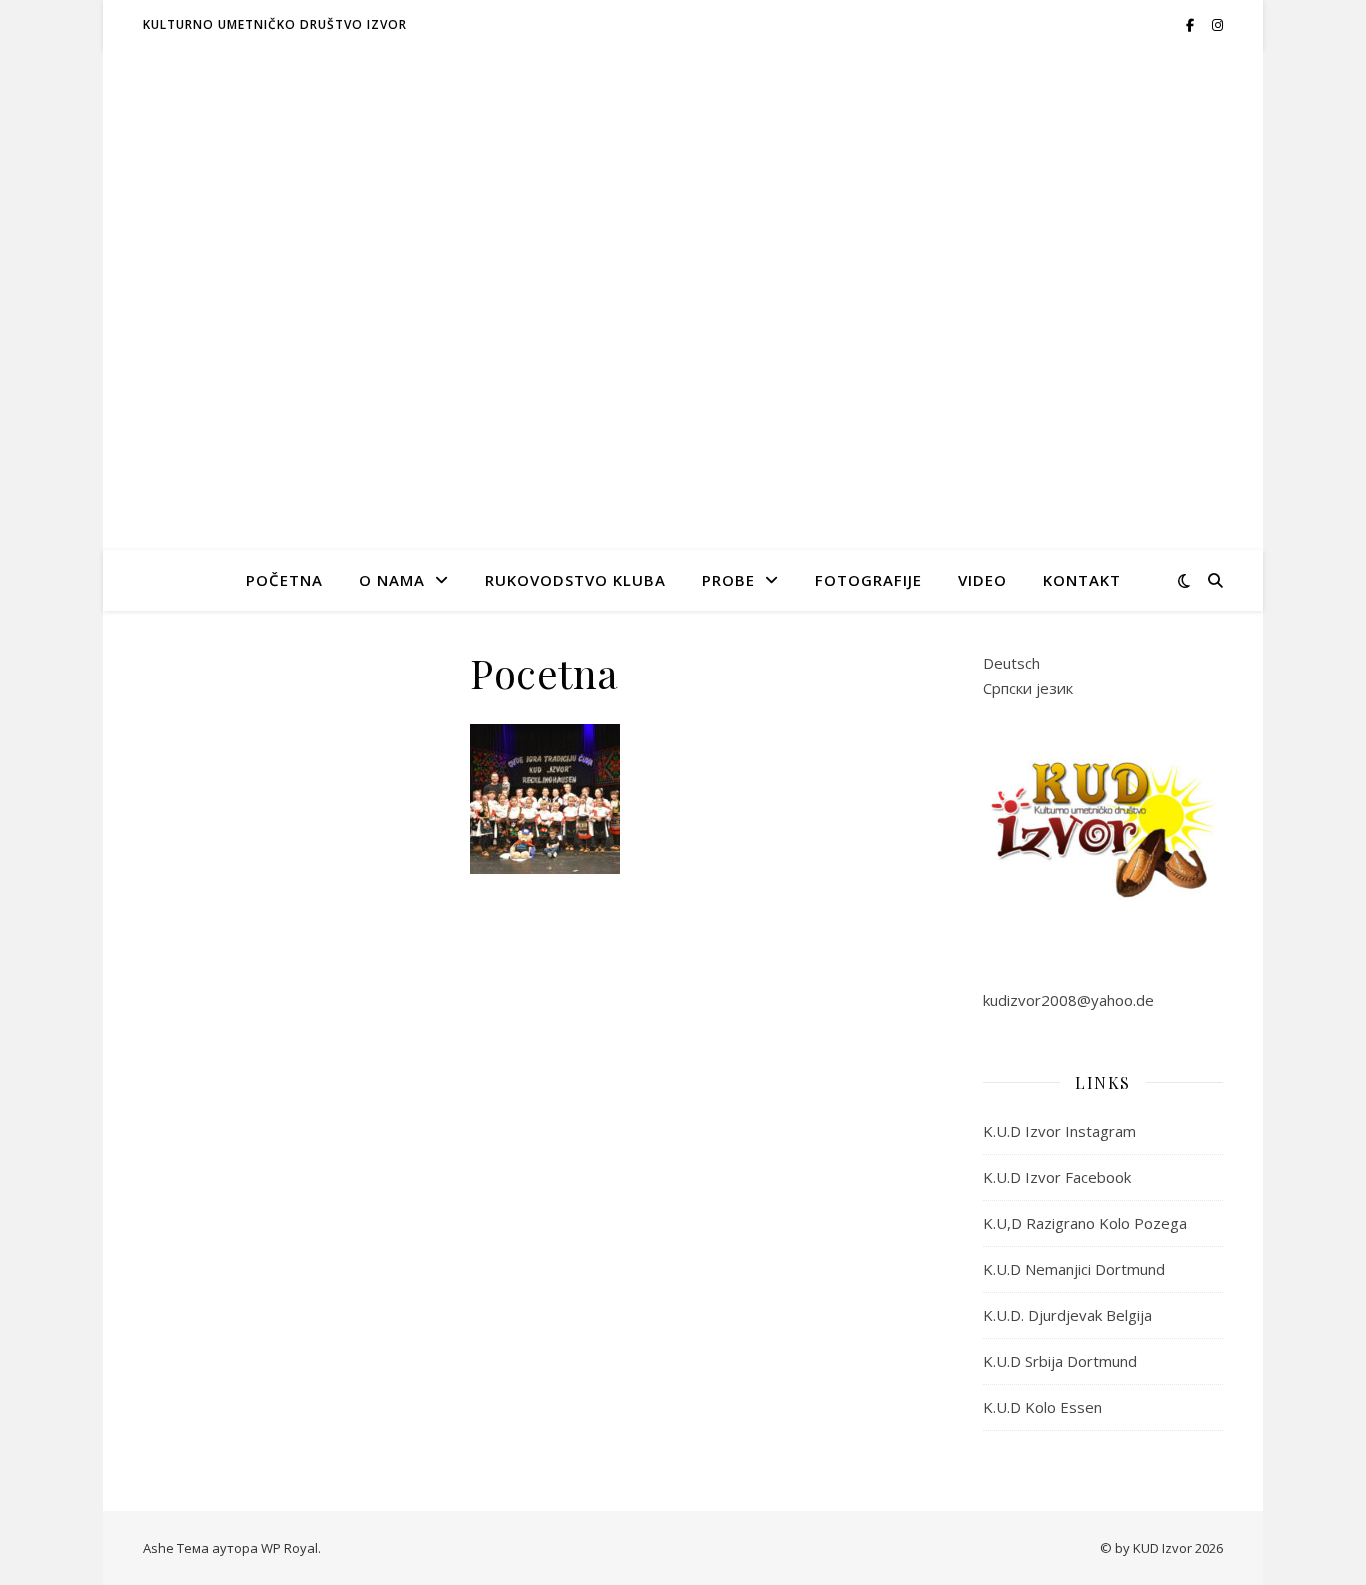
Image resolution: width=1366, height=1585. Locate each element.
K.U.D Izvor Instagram (1059, 1131)
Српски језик (1028, 688)
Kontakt (1082, 580)
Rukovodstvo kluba (575, 580)
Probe (728, 580)
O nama (392, 580)
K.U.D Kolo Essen (1042, 1407)
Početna (284, 580)
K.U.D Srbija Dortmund (1060, 1361)
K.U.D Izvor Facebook (1057, 1177)
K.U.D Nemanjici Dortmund (1074, 1269)
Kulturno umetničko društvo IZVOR (275, 24)
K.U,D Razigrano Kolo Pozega (1085, 1223)
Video (982, 580)
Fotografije (868, 580)
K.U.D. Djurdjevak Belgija (1067, 1315)
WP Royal (289, 1548)
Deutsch (1011, 663)
